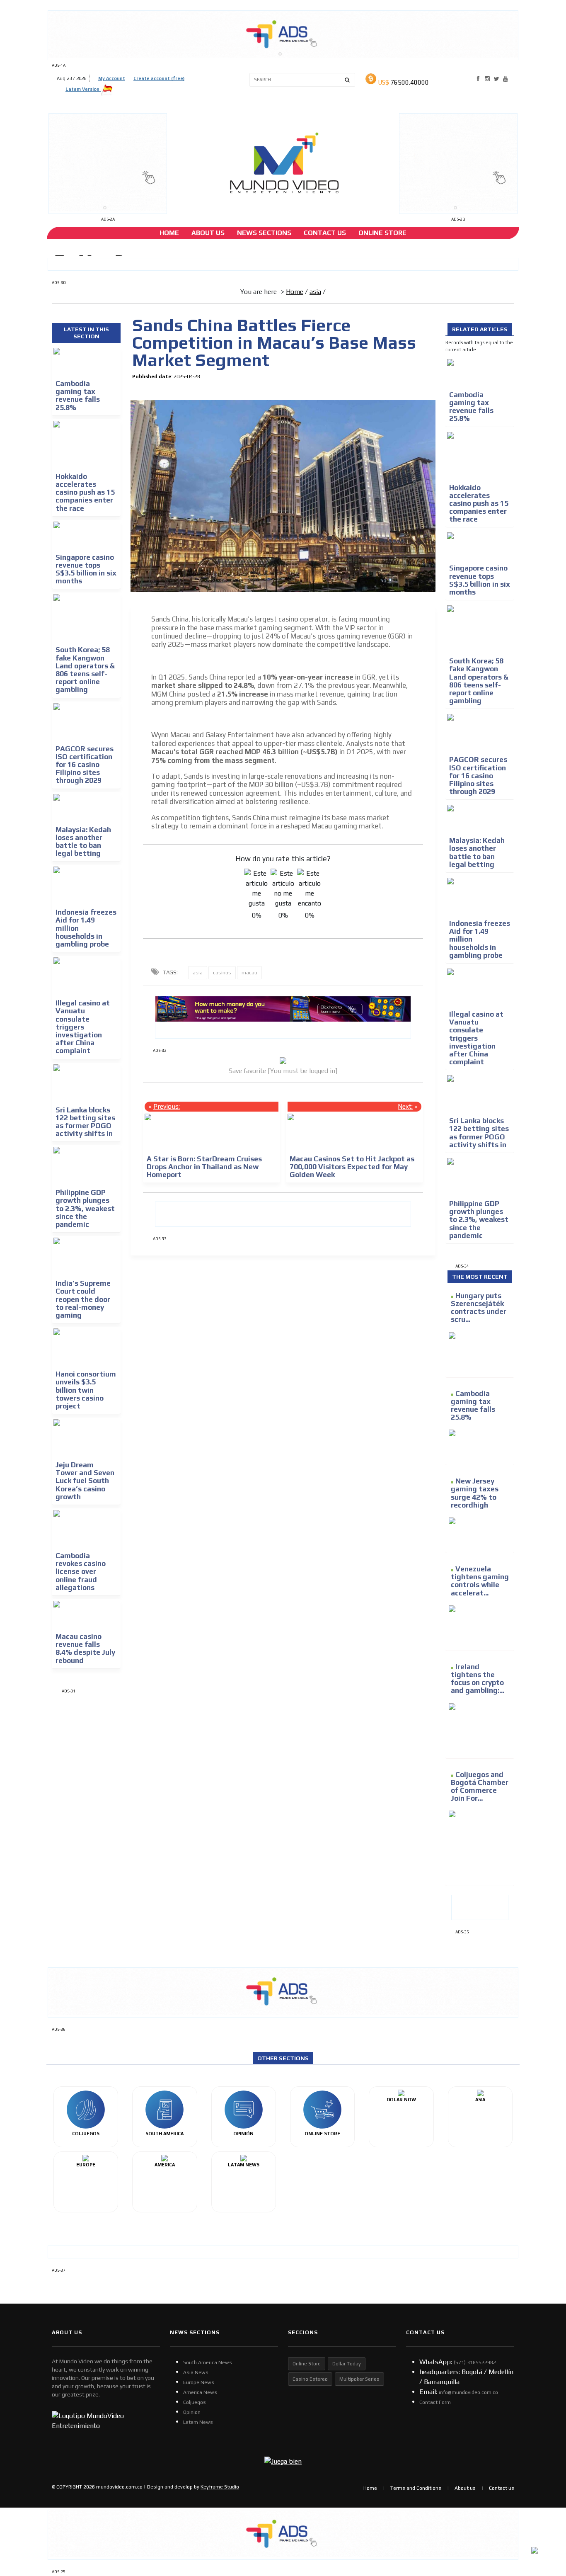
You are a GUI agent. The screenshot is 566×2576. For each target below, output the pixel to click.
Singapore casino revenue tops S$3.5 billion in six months (86, 569)
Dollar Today (347, 2364)
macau (249, 973)
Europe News (199, 2382)
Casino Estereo (310, 2379)
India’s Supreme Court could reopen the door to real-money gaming (83, 1299)
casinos (222, 973)
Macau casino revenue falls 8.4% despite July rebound (85, 1649)
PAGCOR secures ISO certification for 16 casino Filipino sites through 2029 (85, 765)
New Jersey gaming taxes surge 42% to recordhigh (475, 1493)
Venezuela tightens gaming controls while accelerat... (480, 1581)
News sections (264, 233)
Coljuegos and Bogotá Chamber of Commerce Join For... (480, 1787)
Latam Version (83, 89)
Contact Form (435, 2402)
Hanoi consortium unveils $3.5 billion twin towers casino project (86, 1390)
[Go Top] (544, 2506)
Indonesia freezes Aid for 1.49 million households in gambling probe (86, 928)
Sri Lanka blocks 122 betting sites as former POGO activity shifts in (85, 1122)
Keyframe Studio (220, 2487)
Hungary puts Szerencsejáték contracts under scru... (479, 1308)
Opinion (192, 2412)
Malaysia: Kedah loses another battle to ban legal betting (83, 842)
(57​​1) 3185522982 (475, 2362)
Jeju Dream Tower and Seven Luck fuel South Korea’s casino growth (85, 1481)
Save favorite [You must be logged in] (283, 1071)
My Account (112, 78)
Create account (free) (159, 78)
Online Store (382, 233)
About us (465, 2488)
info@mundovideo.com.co (468, 2392)
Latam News (198, 2422)
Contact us (502, 2488)
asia (315, 292)
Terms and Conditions (416, 2488)
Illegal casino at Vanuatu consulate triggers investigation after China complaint (83, 1027)
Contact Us (325, 233)
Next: (405, 1106)
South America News (208, 2362)
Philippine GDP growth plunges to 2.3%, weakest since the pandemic (85, 1208)
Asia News (196, 2372)
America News (200, 2392)
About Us (208, 233)
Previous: (167, 1106)
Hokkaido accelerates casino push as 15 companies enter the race (85, 492)
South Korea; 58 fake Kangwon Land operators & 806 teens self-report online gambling (85, 670)
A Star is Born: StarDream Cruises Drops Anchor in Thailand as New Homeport (204, 1167)
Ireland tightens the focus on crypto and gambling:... (478, 1679)
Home (169, 233)
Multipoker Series (359, 2379)
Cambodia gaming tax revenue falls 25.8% (78, 396)
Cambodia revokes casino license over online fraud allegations (81, 1572)
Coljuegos (195, 2402)
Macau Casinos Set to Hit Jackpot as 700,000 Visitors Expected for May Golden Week (352, 1167)
